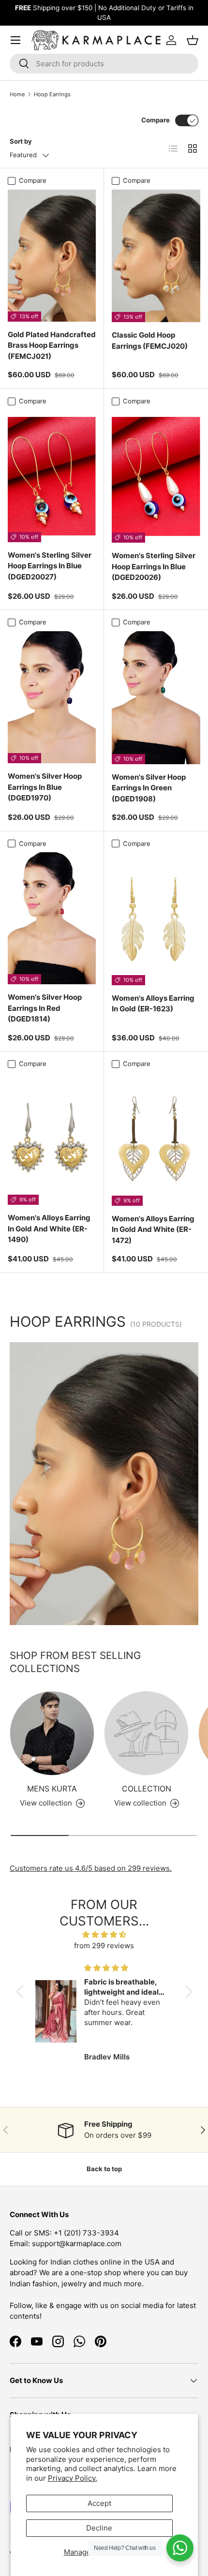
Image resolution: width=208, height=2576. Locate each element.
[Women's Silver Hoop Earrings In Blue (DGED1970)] (52, 697)
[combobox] (104, 64)
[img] (104, 1935)
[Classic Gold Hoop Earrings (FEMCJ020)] (156, 256)
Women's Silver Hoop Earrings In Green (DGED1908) (149, 788)
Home (17, 94)
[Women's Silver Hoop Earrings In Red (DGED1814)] (52, 918)
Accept (99, 2503)
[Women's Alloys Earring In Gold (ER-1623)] (156, 919)
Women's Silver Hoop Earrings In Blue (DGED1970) (45, 787)
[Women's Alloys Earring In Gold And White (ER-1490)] (52, 1139)
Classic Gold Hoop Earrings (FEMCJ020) (150, 341)
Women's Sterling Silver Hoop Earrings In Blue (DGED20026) (154, 566)
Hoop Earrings (52, 94)
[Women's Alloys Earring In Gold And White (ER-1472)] (156, 1139)
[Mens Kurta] (52, 1733)
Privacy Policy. (73, 2478)
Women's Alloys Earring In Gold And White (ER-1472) (153, 1229)
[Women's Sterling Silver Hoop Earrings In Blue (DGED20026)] (156, 477)
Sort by (21, 141)
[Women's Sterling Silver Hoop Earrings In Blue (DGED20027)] (52, 476)
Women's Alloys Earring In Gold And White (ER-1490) (49, 1229)
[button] (22, 1992)
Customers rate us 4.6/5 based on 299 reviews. (91, 1868)
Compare (156, 120)
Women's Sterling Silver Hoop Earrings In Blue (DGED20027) (50, 566)
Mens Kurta (52, 1789)
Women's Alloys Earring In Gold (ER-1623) (153, 1004)
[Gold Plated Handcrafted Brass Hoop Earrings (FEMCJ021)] (52, 256)
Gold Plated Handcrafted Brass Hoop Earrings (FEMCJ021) (52, 345)
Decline (99, 2528)
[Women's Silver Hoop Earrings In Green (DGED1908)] (156, 698)
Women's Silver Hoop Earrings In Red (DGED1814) (45, 1008)
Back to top (104, 2169)
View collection (140, 1803)
